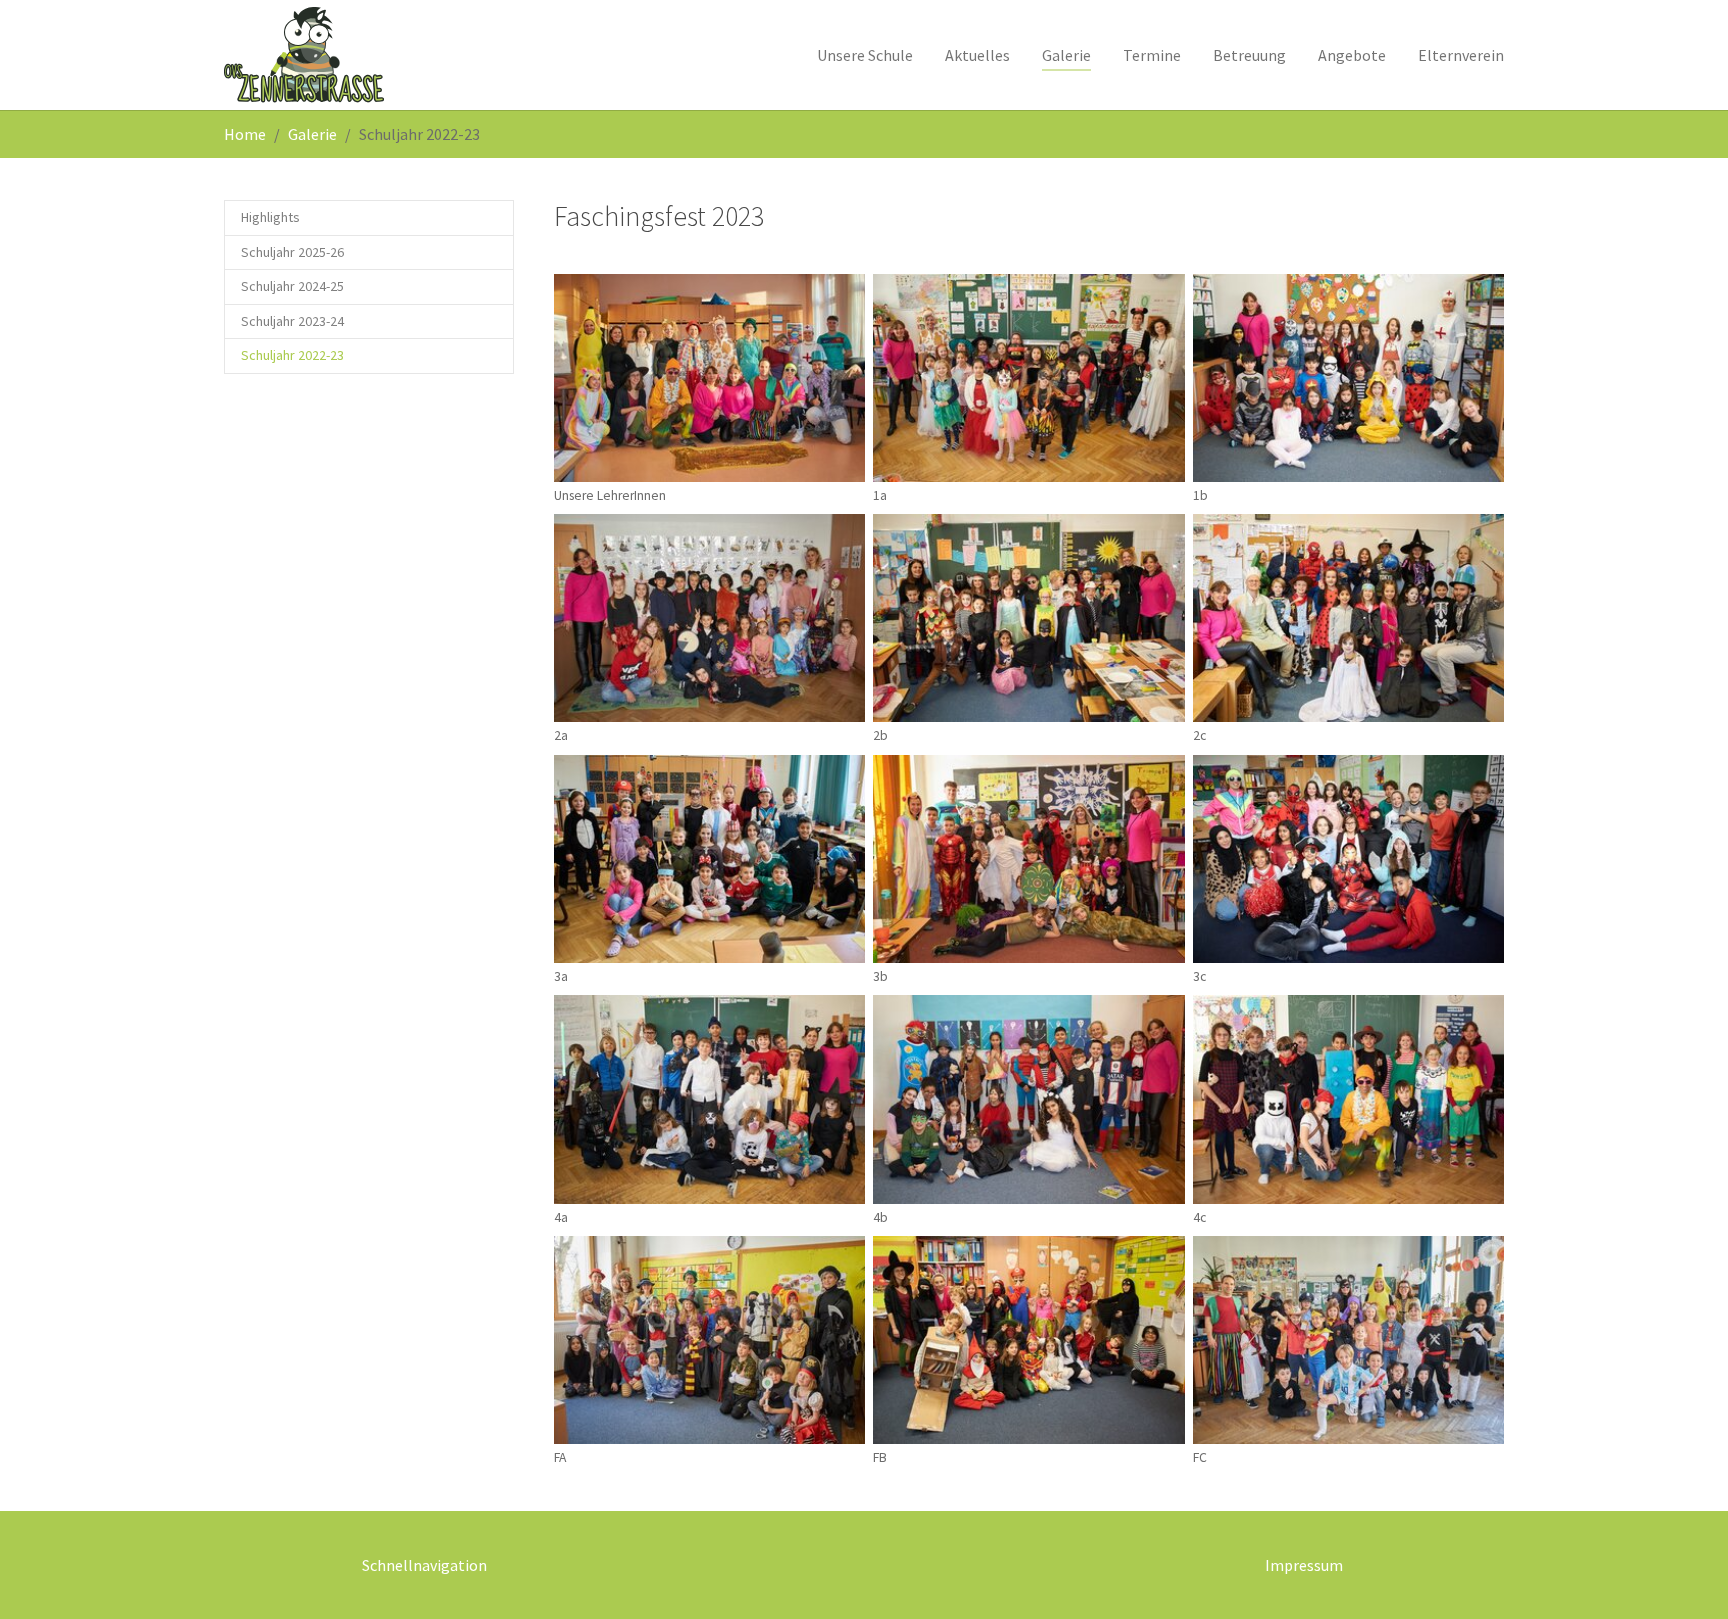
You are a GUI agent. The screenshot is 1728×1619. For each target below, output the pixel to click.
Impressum (1304, 1565)
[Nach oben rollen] (1684, 1575)
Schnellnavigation (424, 1565)
